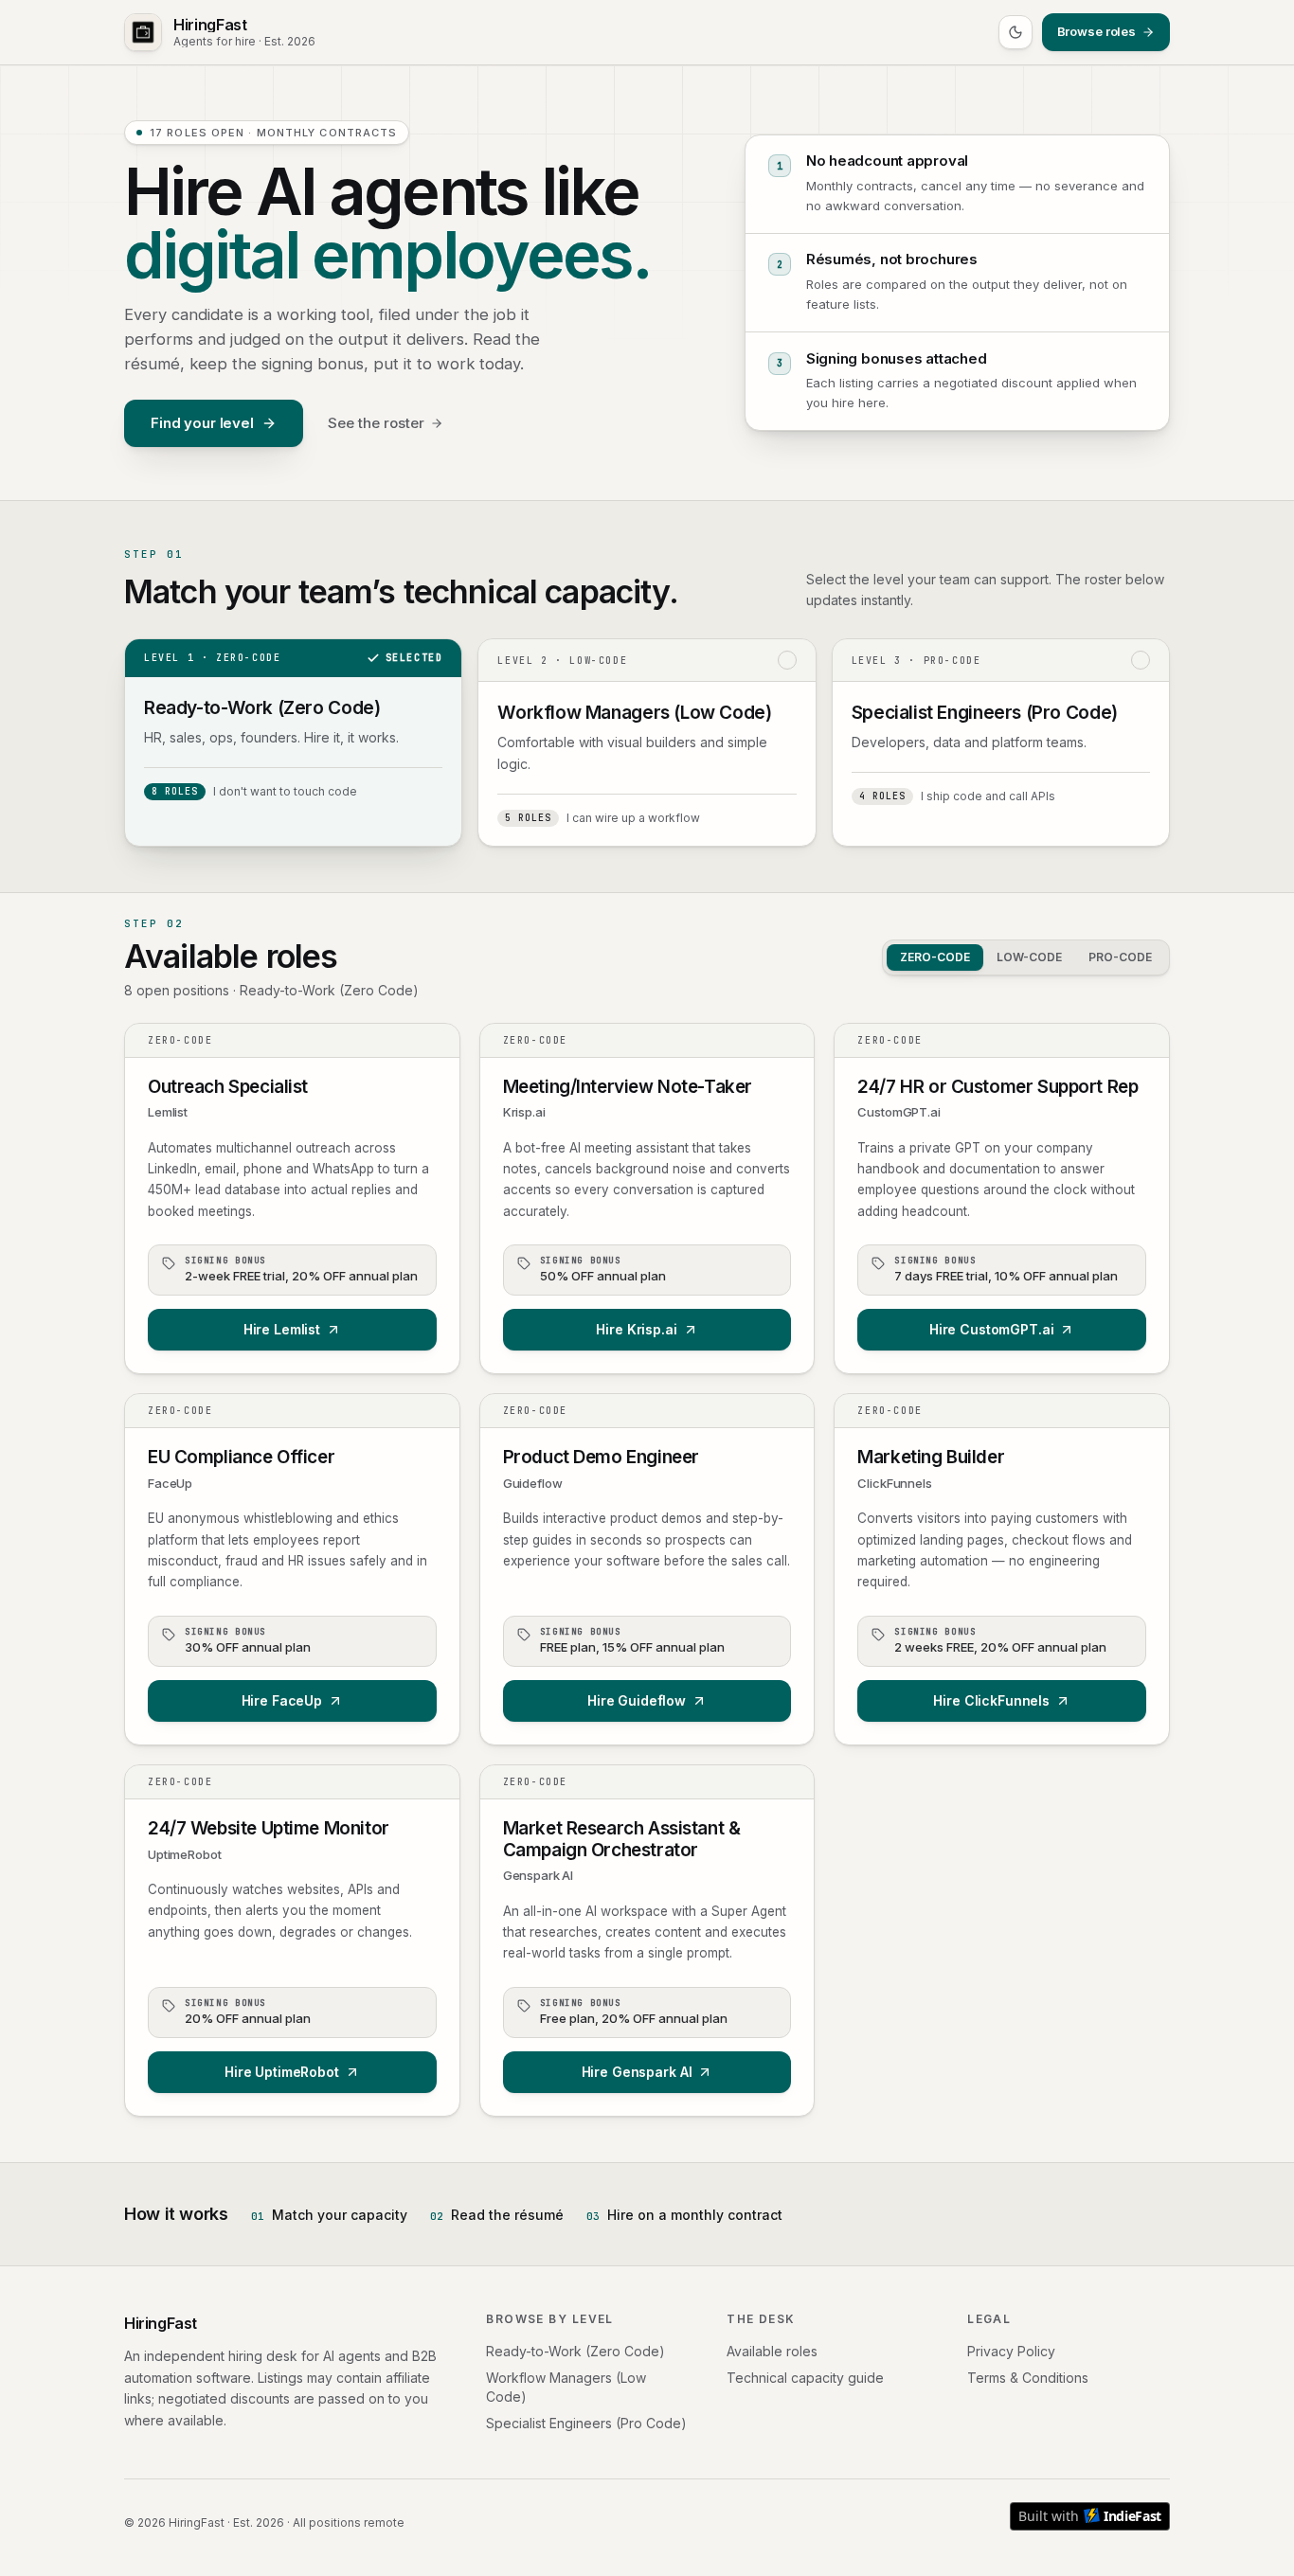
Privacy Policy (1011, 2351)
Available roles (772, 2351)
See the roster (376, 423)
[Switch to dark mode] (1015, 32)
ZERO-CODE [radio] (935, 957)
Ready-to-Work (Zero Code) (575, 2351)
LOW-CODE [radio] (1029, 957)
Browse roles (1096, 31)
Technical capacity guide (805, 2378)
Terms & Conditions (1028, 2378)
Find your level (202, 423)
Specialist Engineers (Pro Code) (586, 2423)
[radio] (293, 742)
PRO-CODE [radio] (1120, 957)
